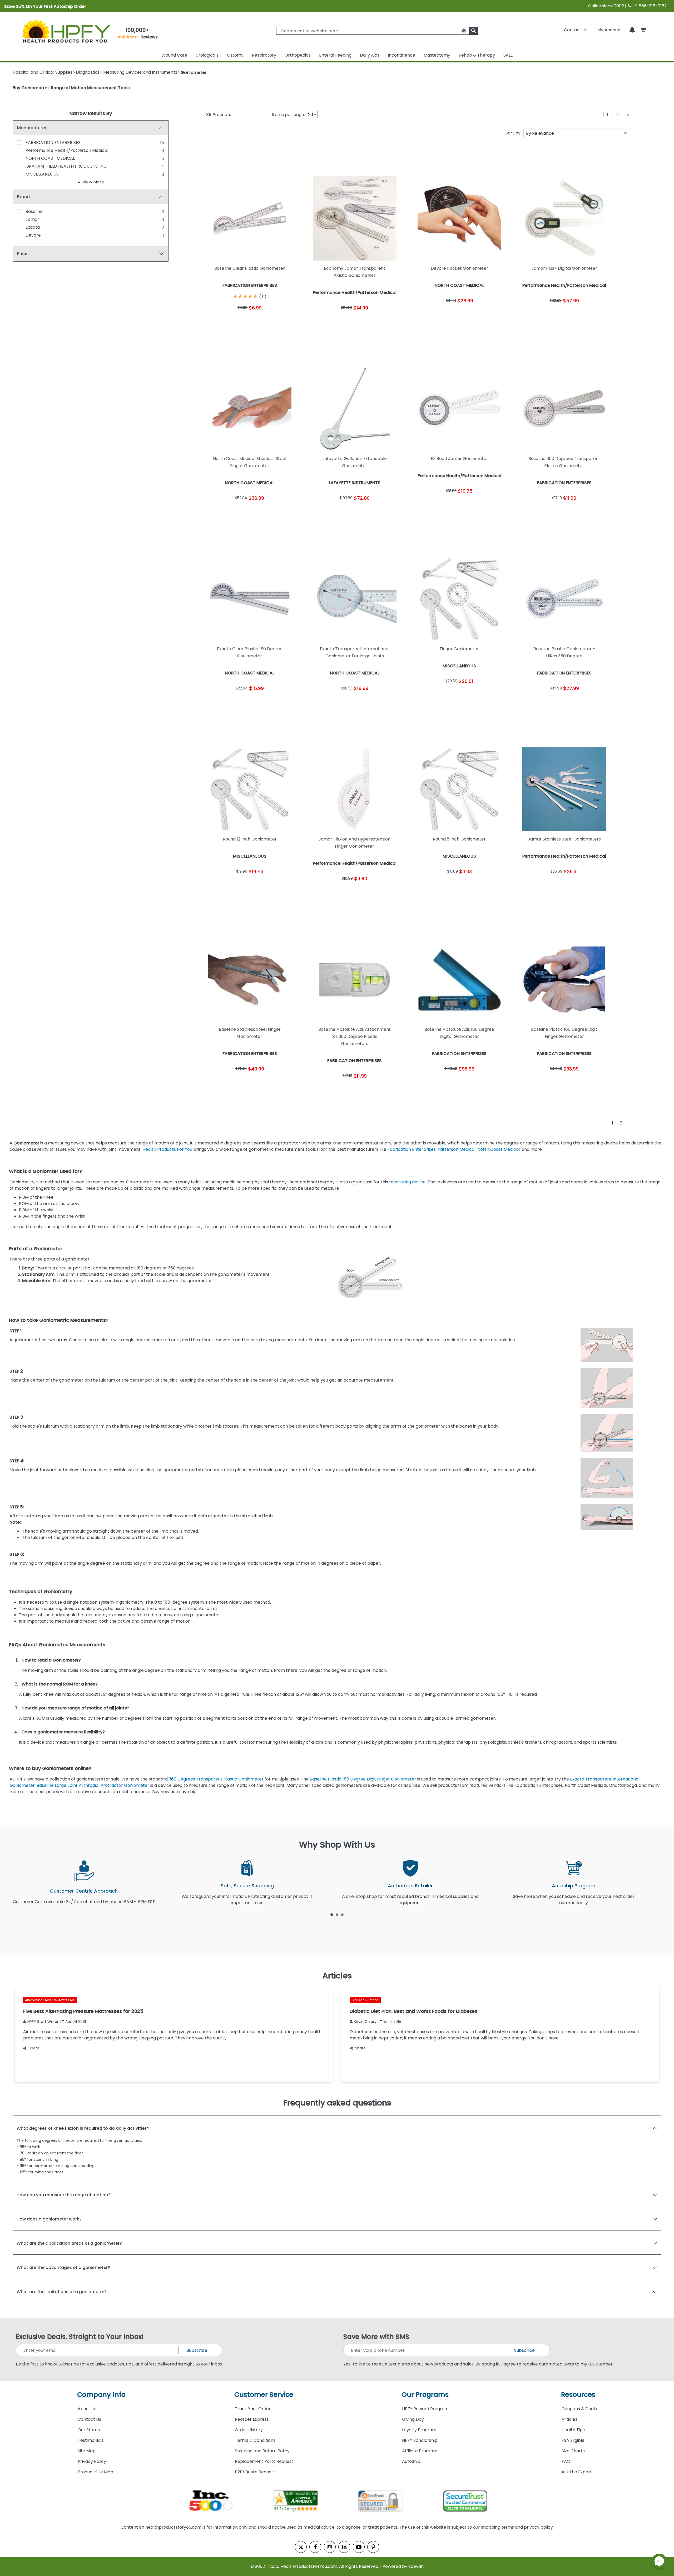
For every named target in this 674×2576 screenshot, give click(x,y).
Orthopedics (298, 55)
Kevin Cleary (365, 2022)
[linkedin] (344, 2547)
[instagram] (330, 2547)
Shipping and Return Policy (262, 2451)
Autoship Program (574, 1886)
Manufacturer (32, 128)
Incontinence (402, 55)
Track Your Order (253, 2409)
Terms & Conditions (255, 2440)
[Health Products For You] (66, 31)
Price (22, 254)
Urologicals (207, 55)
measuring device (407, 1182)
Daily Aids (370, 55)
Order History (249, 2430)
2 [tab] (337, 1914)
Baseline (34, 211)
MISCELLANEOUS (42, 174)
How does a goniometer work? (49, 2219)
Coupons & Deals (579, 2409)
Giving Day (413, 2419)
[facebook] (315, 2547)
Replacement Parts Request (264, 2461)
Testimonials (91, 2440)
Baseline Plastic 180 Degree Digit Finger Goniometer (363, 1779)
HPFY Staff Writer (43, 2022)
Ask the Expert (577, 2472)
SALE (508, 55)
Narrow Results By (91, 113)
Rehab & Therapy (477, 55)
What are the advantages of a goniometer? (63, 2267)
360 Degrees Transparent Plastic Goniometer (216, 1779)
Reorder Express (252, 2419)
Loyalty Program (419, 2430)
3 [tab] (342, 1914)
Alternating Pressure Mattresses (50, 2000)
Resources (578, 2395)
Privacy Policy (92, 2461)
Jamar (32, 219)
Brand (23, 197)
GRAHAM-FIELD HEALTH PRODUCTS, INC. (66, 166)
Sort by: (513, 133)
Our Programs (425, 2395)
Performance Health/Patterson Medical (67, 150)
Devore (33, 235)
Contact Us (576, 30)
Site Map (87, 2451)
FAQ (566, 2461)
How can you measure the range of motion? (63, 2195)
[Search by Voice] (464, 31)
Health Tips (573, 2430)
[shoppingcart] (643, 30)
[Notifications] (632, 30)
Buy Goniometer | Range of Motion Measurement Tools (71, 88)
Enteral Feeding (335, 55)
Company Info (101, 2395)
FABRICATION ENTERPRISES (53, 142)
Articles (569, 2419)
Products (219, 115)
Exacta (33, 227)
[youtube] (359, 2547)
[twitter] (301, 2547)
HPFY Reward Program (425, 2409)
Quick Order (226, 322)
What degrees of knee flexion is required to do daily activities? (83, 2128)
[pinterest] (373, 2547)
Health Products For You (167, 1149)
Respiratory (264, 55)
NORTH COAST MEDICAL (50, 158)
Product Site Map (95, 2472)
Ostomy (235, 55)
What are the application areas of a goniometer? (69, 2243)
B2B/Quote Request (255, 2472)
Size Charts (573, 2451)
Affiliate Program (420, 2451)
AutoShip (411, 2461)
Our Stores (89, 2430)
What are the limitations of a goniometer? (62, 2292)
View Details (273, 322)
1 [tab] (332, 1914)
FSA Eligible (573, 2440)
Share (34, 2048)
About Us (87, 2409)
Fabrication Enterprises (412, 1149)
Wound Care (174, 55)
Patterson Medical (457, 1149)
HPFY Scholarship (420, 2440)
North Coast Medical (499, 1149)
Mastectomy (437, 55)
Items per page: (288, 115)
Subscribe (197, 2350)
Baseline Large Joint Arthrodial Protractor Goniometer (93, 1785)
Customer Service (264, 2395)
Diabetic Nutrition (365, 2000)
